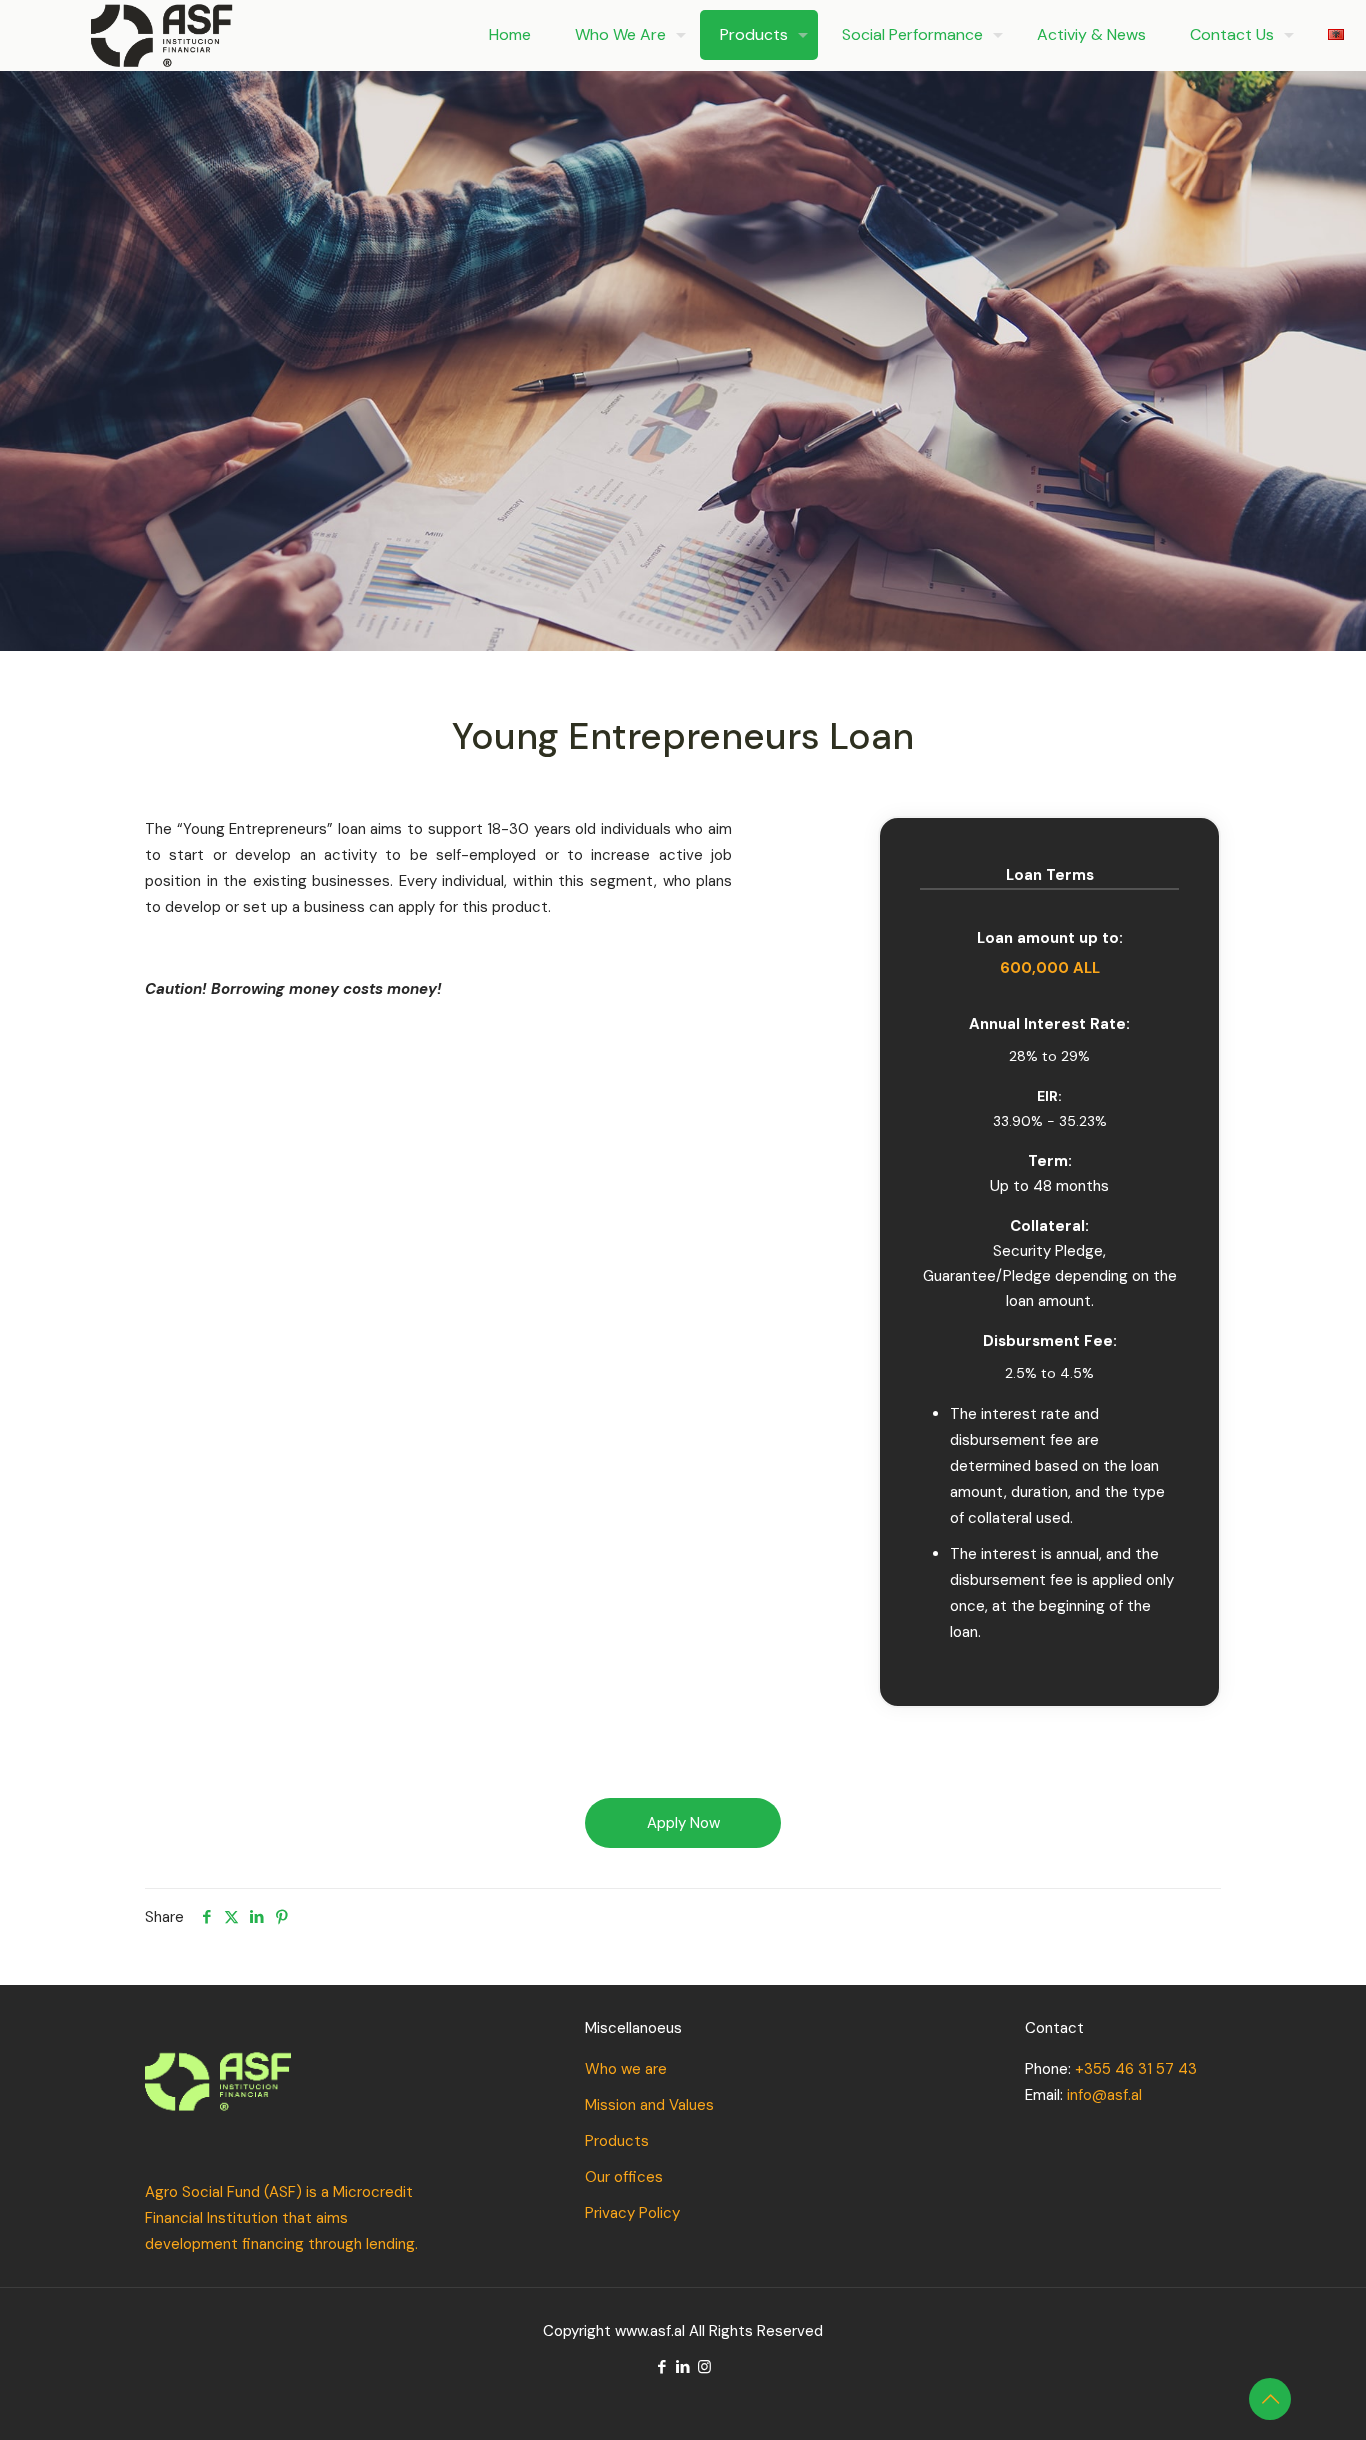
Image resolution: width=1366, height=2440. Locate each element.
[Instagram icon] (704, 2367)
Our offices (624, 2177)
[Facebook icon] (662, 2367)
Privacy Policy (632, 2213)
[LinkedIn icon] (683, 2367)
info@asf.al (1104, 2095)
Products (617, 2141)
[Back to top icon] (1270, 2399)
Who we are (626, 2069)
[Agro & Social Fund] (161, 35)
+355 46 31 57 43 (1136, 2069)
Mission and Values (649, 2105)
